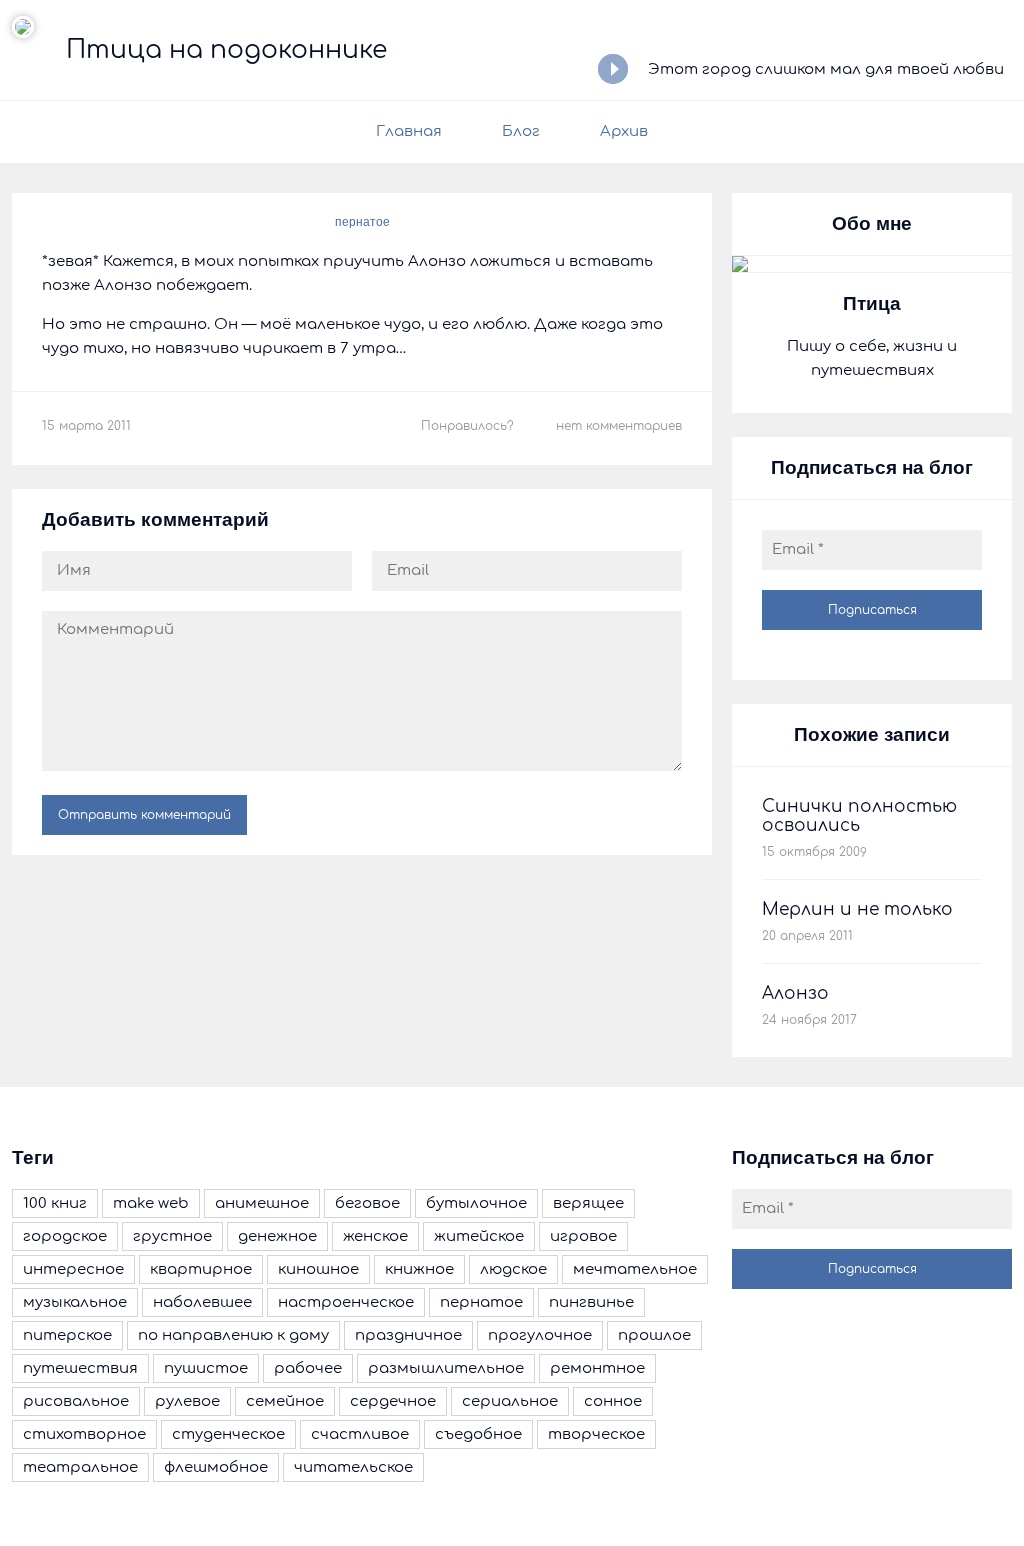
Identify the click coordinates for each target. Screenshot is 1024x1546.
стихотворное (84, 1434)
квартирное (201, 1269)
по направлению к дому (233, 1335)
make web (151, 1203)
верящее (588, 1203)
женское (375, 1236)
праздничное (408, 1335)
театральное (80, 1467)
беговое (367, 1203)
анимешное (262, 1203)
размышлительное (446, 1368)
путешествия (80, 1368)
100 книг (55, 1203)
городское (65, 1236)
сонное (613, 1401)
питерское (67, 1335)
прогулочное (540, 1335)
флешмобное (216, 1467)
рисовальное (76, 1401)
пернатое (362, 222)
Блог (521, 131)
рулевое (187, 1401)
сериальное (510, 1401)
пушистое (206, 1368)
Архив (624, 131)
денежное (277, 1236)
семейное (285, 1401)
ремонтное (597, 1368)
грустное (172, 1236)
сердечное (393, 1401)
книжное (419, 1269)
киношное (318, 1269)
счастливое (360, 1434)
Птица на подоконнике (226, 50)
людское (513, 1269)
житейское (479, 1236)
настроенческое (346, 1302)
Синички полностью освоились (859, 816)
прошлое (654, 1335)
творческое (596, 1434)
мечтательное (635, 1269)
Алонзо (795, 993)
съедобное (478, 1434)
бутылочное (476, 1203)
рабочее (308, 1368)
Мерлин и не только (857, 909)
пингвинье (591, 1302)
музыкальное (75, 1302)
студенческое (228, 1434)
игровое (583, 1236)
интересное (73, 1269)
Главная (409, 131)
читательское (353, 1467)
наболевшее (202, 1302)
